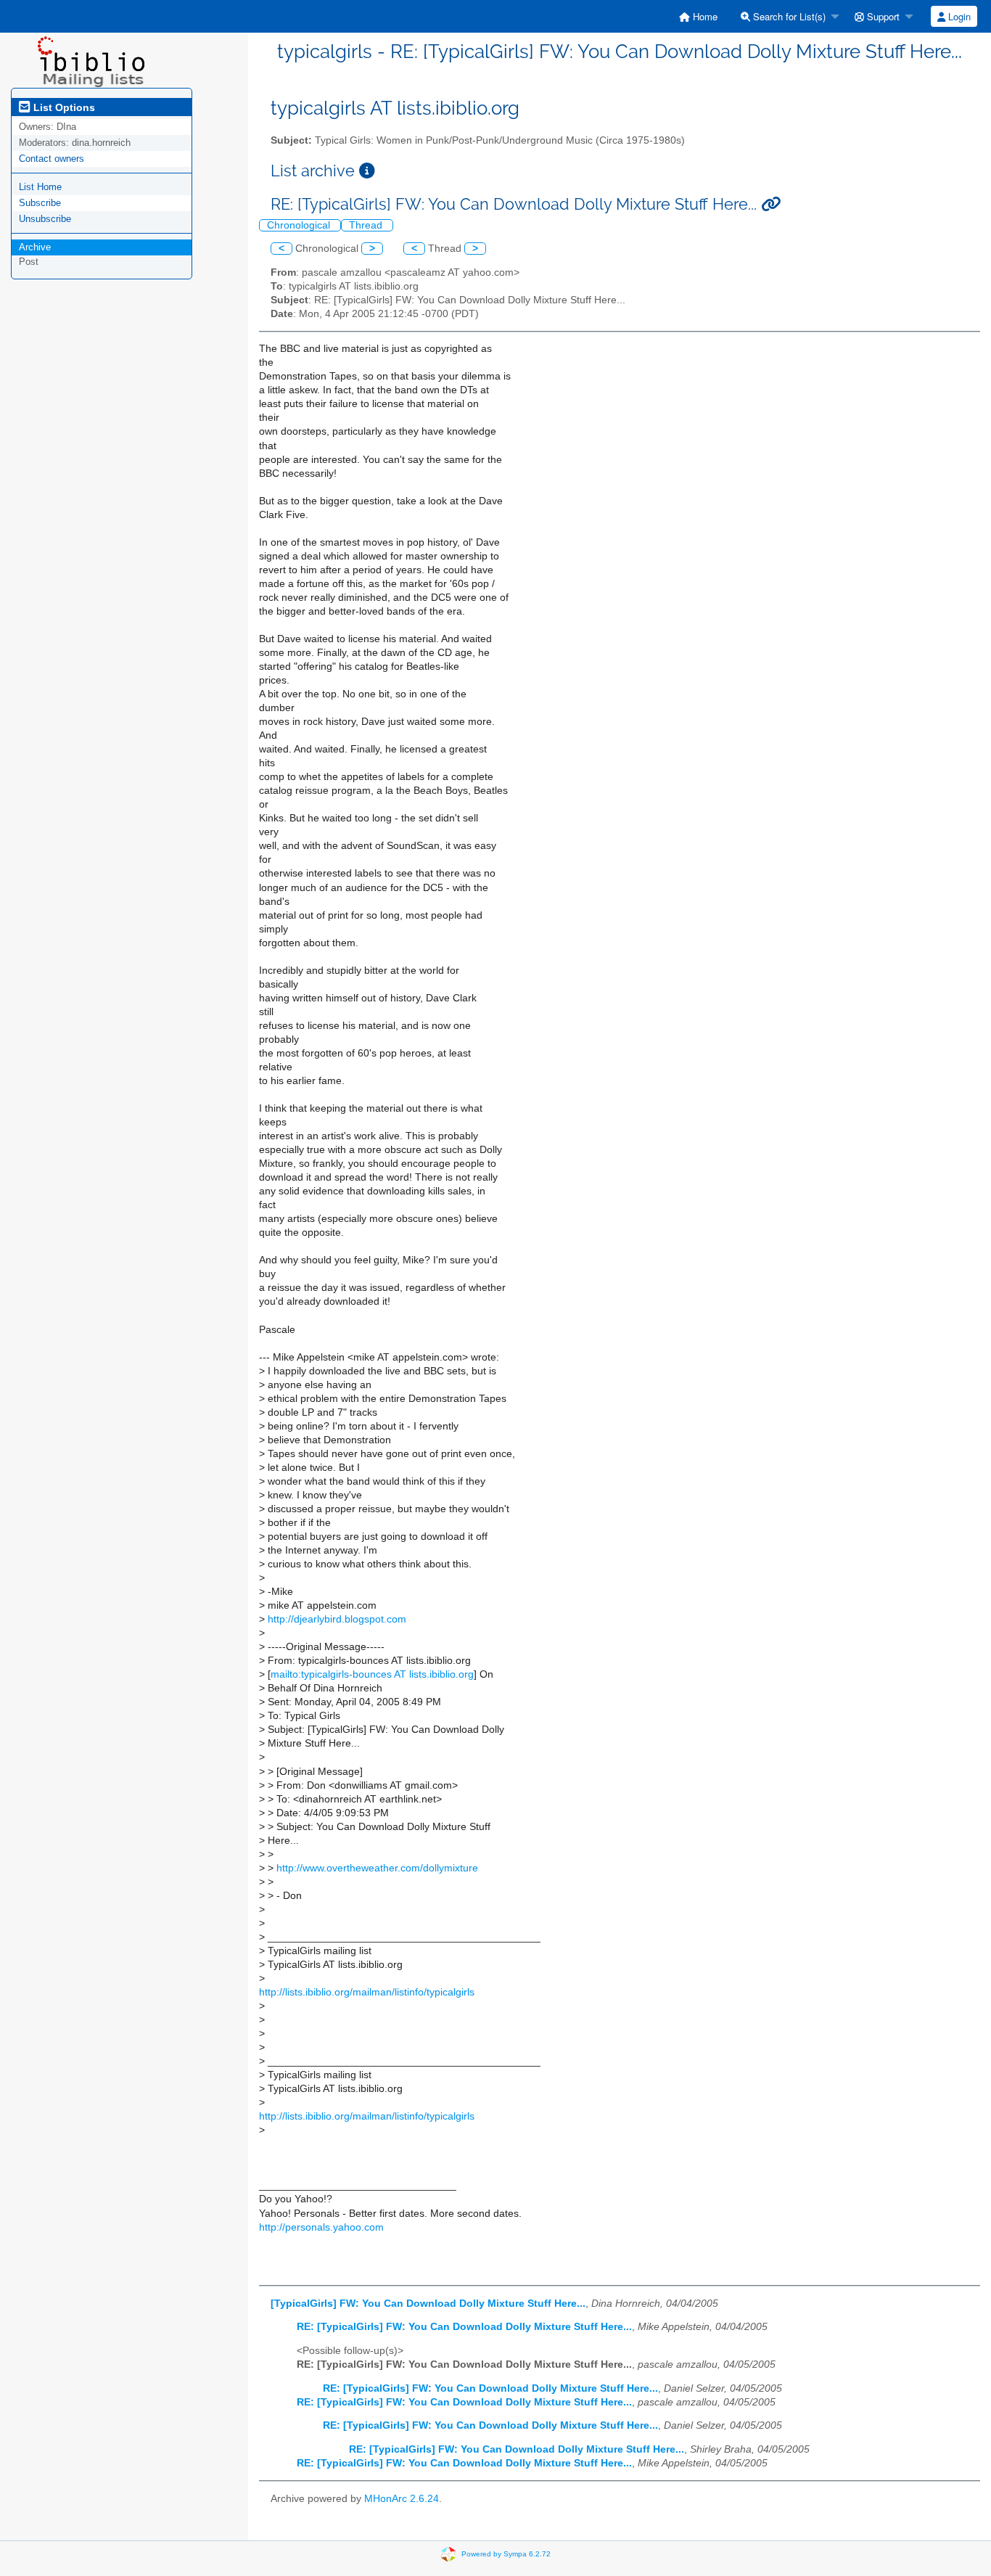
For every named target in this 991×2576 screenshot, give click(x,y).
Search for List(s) (788, 16)
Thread (367, 225)
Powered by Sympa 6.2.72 (506, 2553)
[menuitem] (698, 16)
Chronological (300, 225)
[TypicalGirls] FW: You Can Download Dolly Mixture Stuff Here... (428, 2304)
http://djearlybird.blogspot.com (337, 1619)
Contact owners (52, 159)
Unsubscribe (45, 219)
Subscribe (40, 203)
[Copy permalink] (771, 204)
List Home (40, 187)
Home (704, 16)
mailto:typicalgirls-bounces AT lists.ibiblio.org (372, 1674)
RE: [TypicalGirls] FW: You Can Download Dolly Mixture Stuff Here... (464, 2327)
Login (958, 16)
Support (882, 16)
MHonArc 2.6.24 (402, 2499)
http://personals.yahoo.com (321, 2227)
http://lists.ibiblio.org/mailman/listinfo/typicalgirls (367, 1992)
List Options (63, 107)
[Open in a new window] (367, 171)
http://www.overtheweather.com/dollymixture (377, 1868)
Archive (35, 247)
